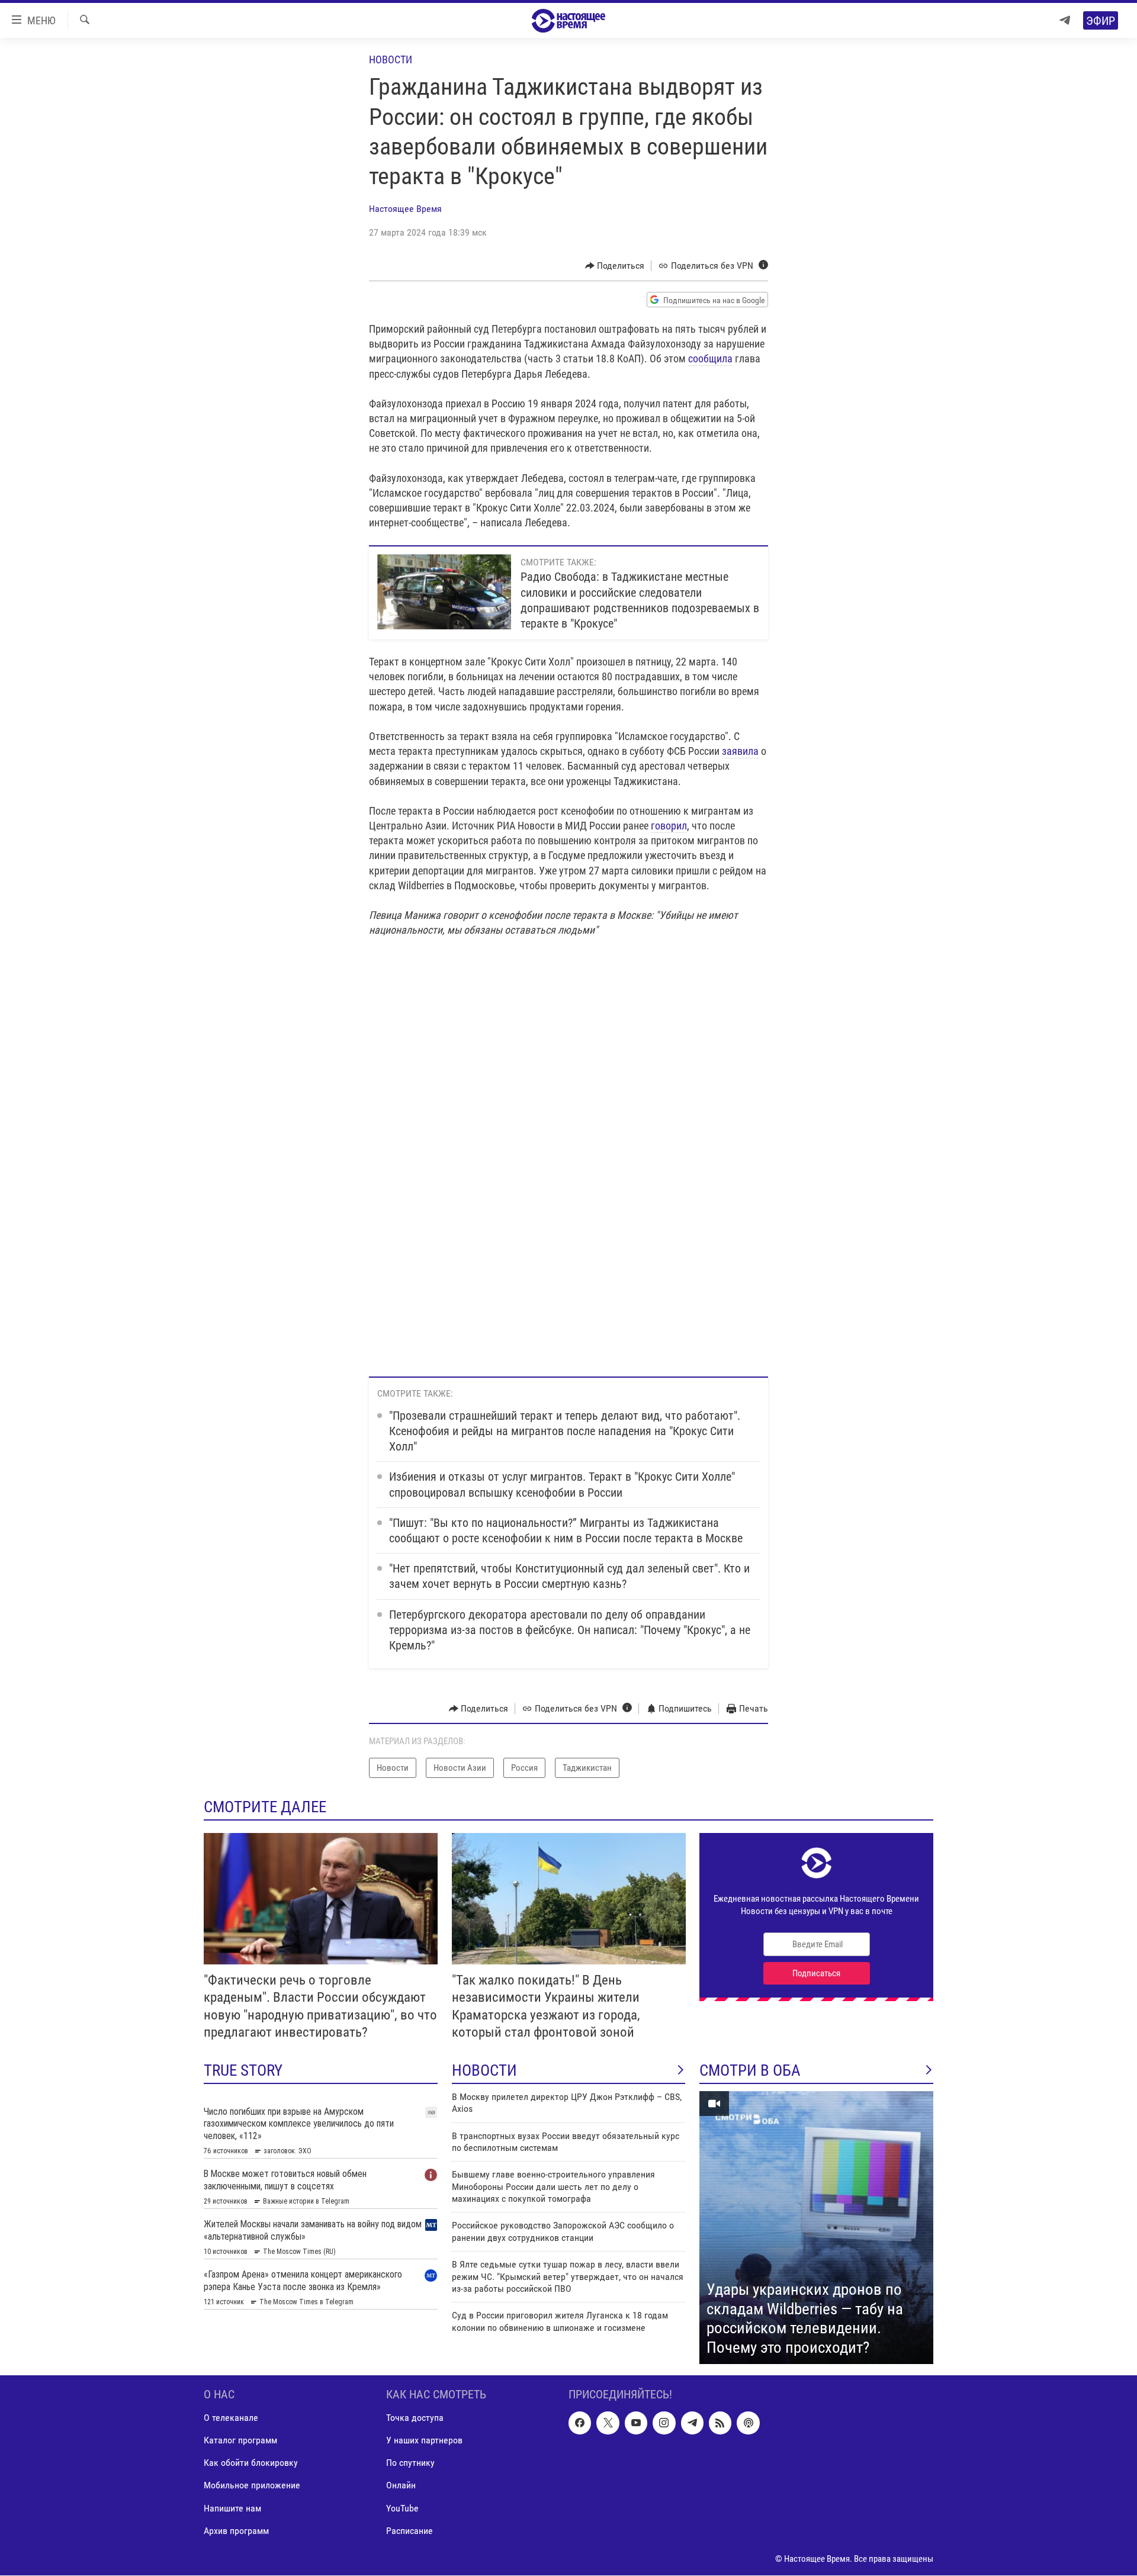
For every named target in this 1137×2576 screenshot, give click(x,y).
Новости (391, 60)
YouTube (402, 2508)
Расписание (409, 2531)
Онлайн (401, 2486)
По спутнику (410, 2463)
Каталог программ (240, 2441)
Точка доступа (415, 2418)
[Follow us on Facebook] (580, 2423)
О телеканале (231, 2418)
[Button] (615, 266)
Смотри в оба (750, 2070)
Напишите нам (232, 2508)
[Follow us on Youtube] (636, 2423)
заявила (740, 751)
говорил (669, 826)
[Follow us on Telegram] (692, 2423)
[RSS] (720, 2423)
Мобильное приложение (252, 2486)
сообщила (710, 358)
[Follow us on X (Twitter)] (608, 2423)
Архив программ (236, 2531)
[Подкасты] (748, 2423)
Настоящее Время (405, 209)
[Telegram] (1065, 20)
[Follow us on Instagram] (664, 2423)
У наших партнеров (424, 2441)
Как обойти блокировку (251, 2463)
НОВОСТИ (484, 2070)
